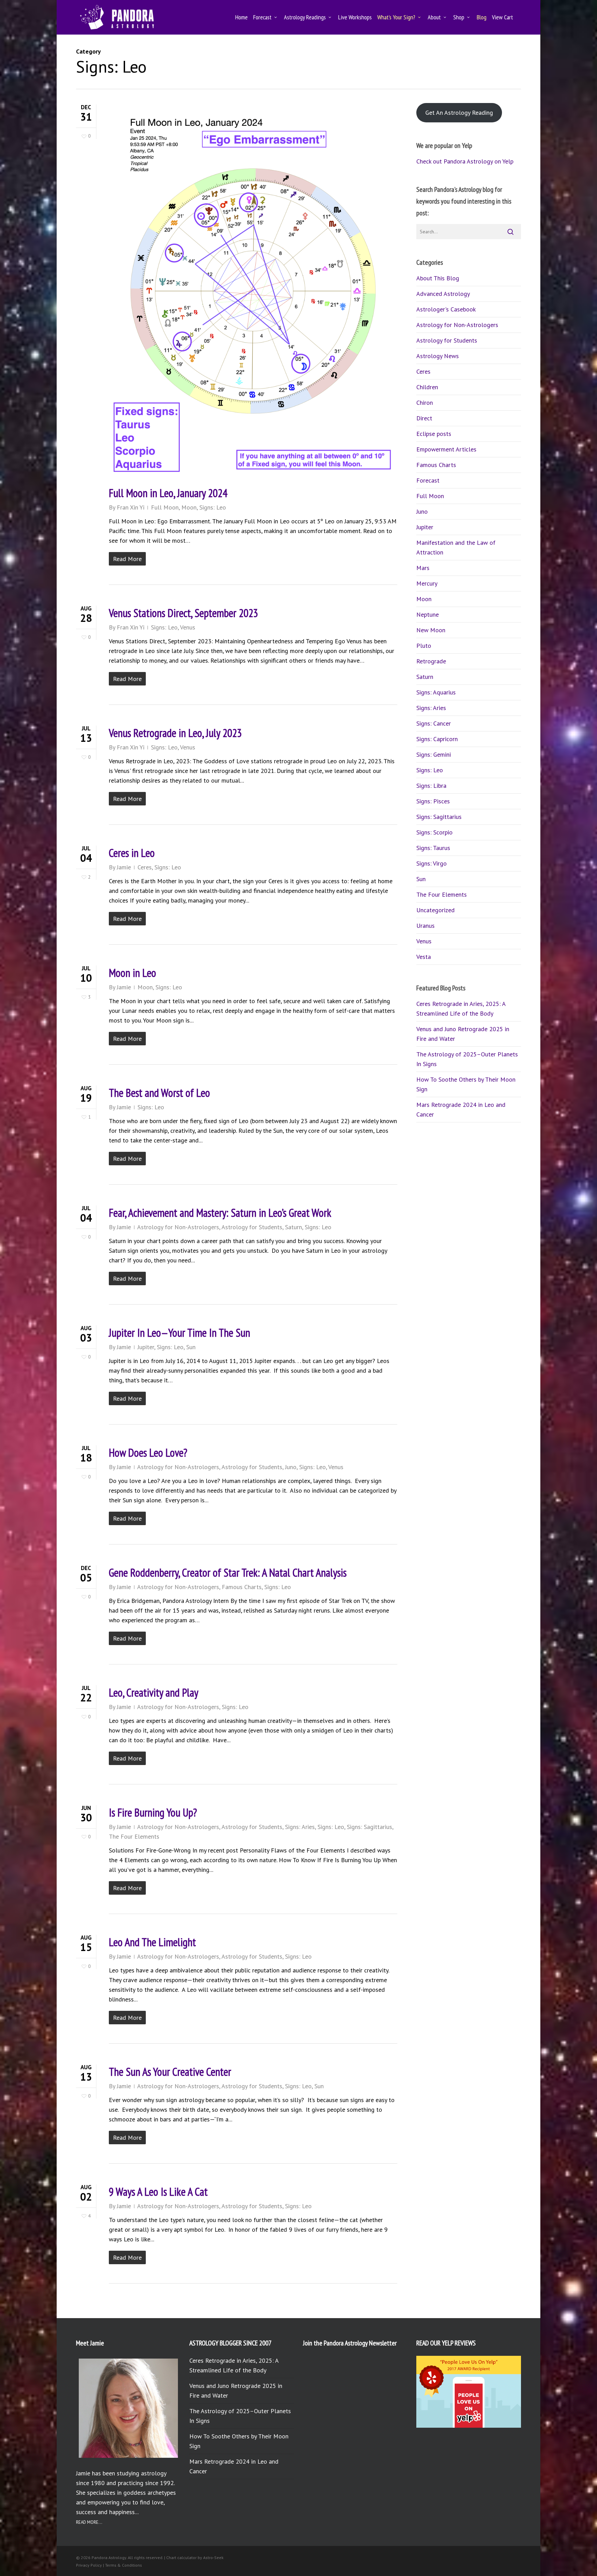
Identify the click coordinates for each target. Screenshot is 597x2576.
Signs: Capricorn (437, 739)
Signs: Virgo (432, 863)
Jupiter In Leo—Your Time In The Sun (179, 1333)
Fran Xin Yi (131, 507)
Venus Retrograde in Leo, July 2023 (175, 733)
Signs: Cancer (434, 723)
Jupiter (146, 1347)
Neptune (428, 614)
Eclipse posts (434, 434)
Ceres (145, 867)
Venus (188, 627)
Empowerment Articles (446, 449)
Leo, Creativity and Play (154, 1692)
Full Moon (165, 507)
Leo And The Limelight (152, 1942)
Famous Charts (242, 1587)
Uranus (425, 926)
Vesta (424, 957)
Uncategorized (435, 910)
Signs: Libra (431, 786)
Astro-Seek (213, 2558)
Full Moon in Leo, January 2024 (168, 493)
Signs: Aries (300, 1827)
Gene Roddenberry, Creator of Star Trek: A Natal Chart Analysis (228, 1572)
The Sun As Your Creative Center (170, 2072)
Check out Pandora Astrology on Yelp (465, 161)
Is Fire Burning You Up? (153, 1812)
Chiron (425, 403)
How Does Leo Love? (148, 1453)
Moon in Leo (132, 973)
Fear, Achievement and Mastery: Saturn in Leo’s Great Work (220, 1213)
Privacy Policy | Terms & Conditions (109, 2565)
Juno (291, 1467)
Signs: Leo (213, 507)
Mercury (427, 583)
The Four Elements (134, 1836)
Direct (424, 418)
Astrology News (438, 356)
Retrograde (431, 661)
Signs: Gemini (434, 754)
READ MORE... (89, 2522)
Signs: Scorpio (434, 832)
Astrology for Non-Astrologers (178, 1227)
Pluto (424, 646)
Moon (189, 507)
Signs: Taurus (433, 848)
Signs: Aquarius (436, 692)
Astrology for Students (252, 1227)
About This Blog (438, 278)
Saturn (293, 1227)
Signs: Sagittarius (369, 1827)
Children (427, 387)
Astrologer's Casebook (446, 309)
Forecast (428, 480)
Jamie (124, 867)
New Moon (431, 630)
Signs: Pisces (433, 801)
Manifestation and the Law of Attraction (456, 547)
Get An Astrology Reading (459, 113)
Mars (423, 568)
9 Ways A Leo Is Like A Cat (158, 2192)
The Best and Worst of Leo (159, 1093)
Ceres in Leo (132, 853)
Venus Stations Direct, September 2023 (183, 613)
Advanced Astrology (443, 294)
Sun (191, 1347)
